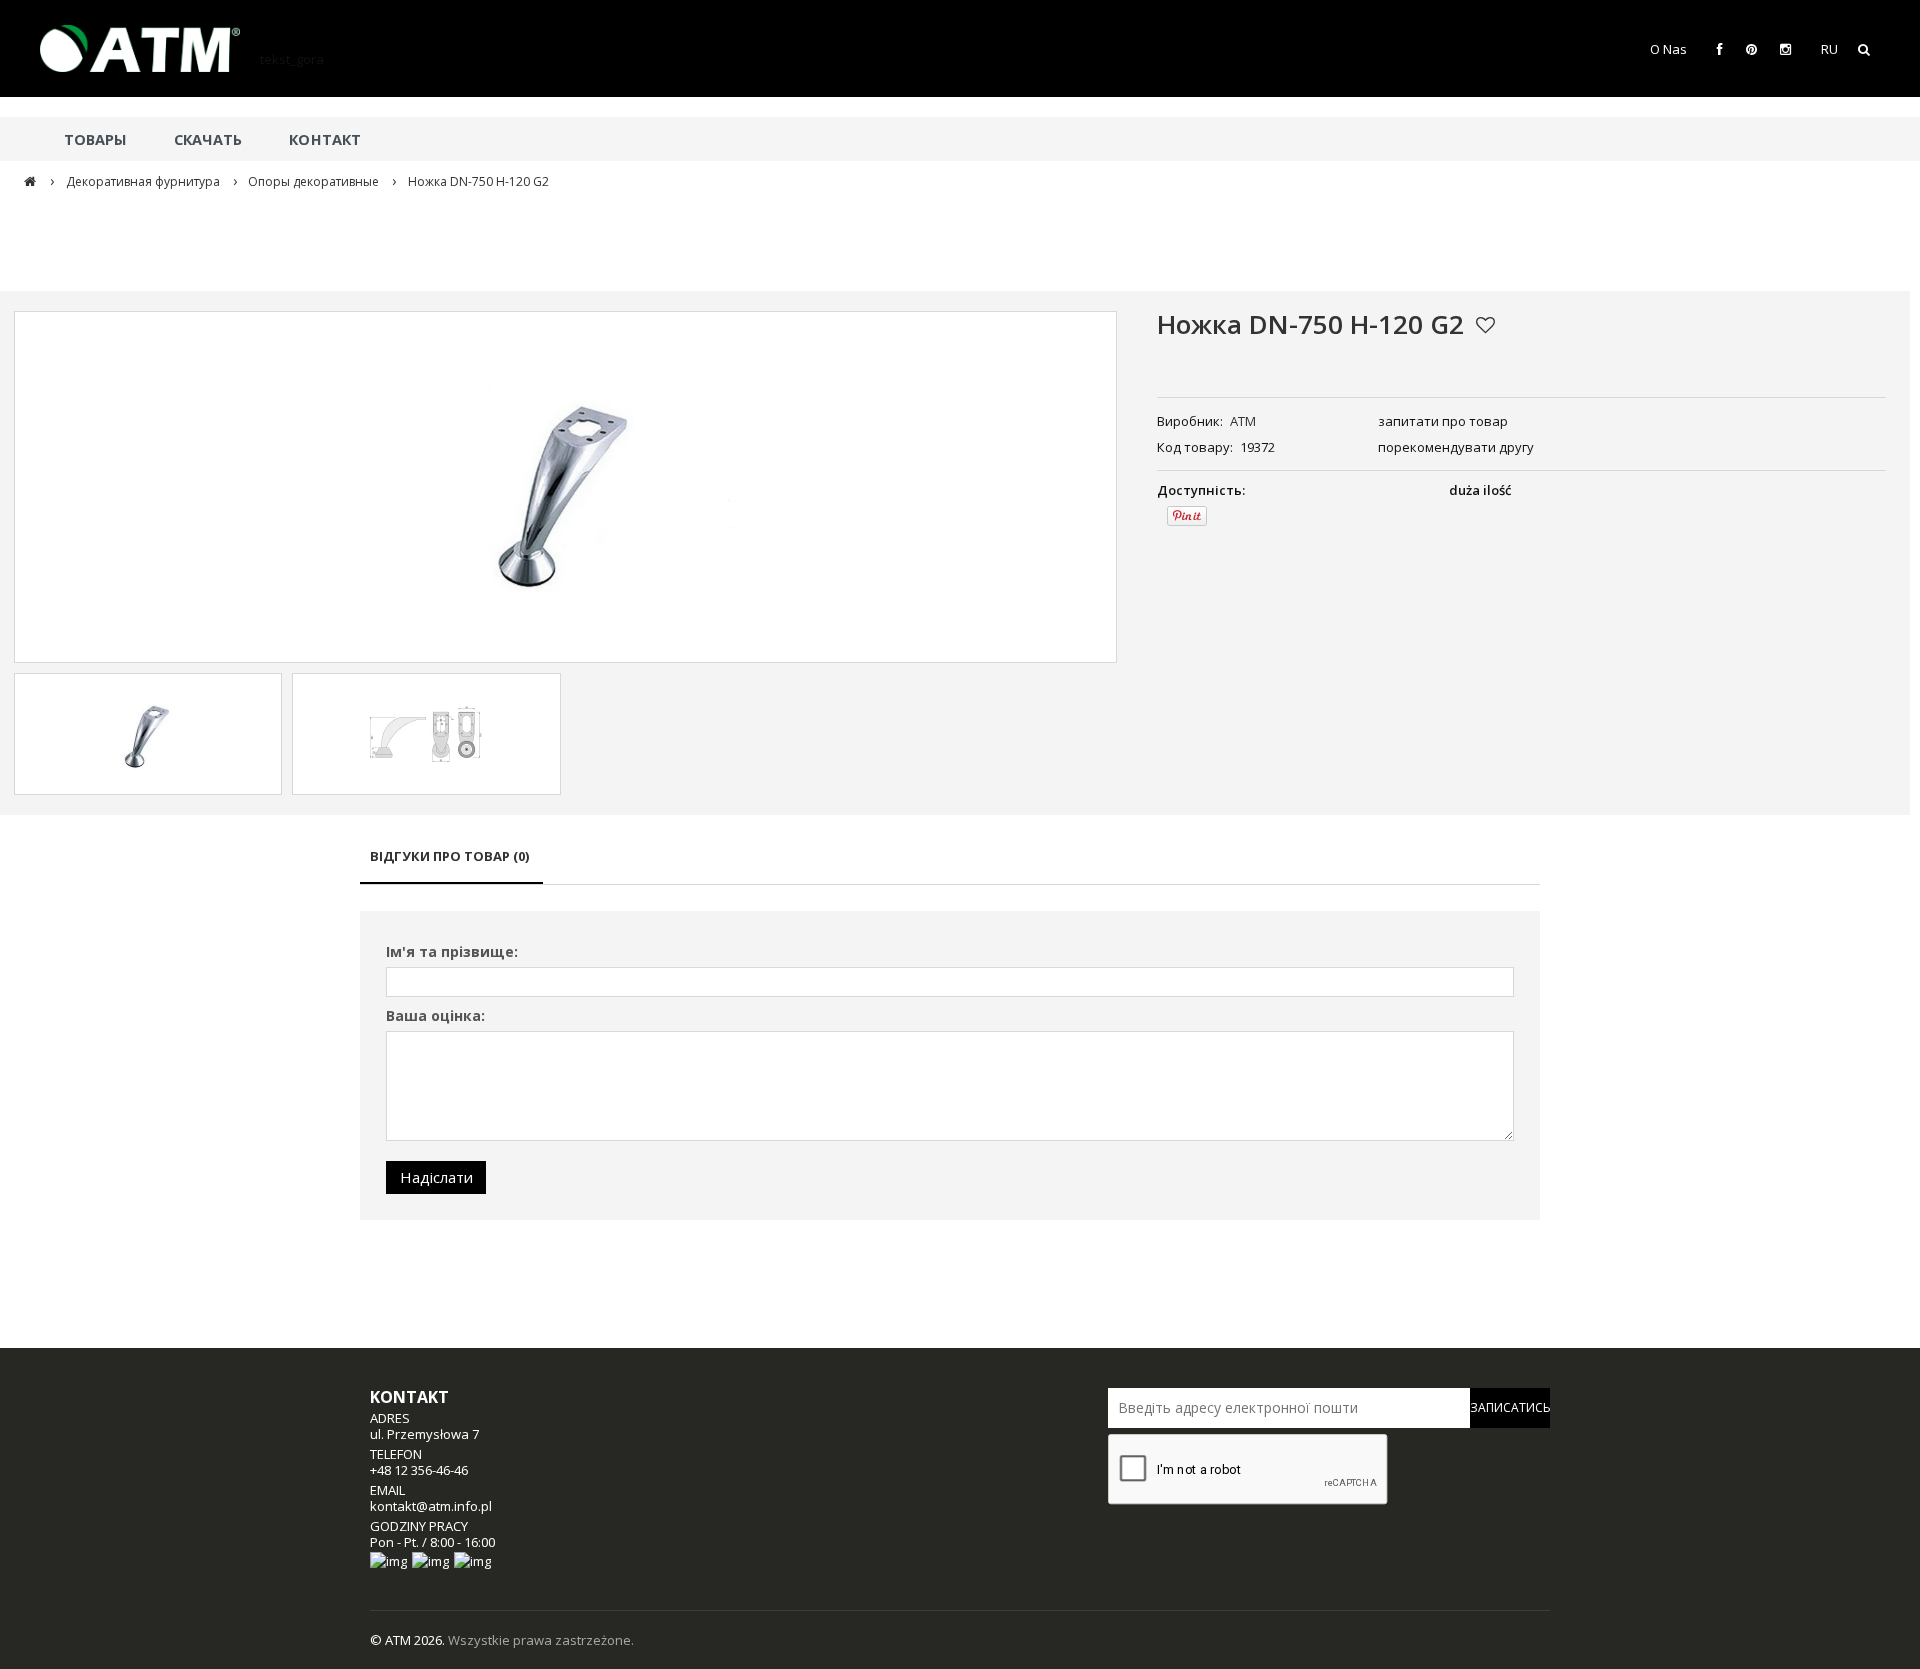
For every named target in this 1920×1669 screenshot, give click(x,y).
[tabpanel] (950, 1065)
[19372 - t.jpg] (426, 734)
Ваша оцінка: (435, 1015)
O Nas (1668, 49)
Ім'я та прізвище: (452, 951)
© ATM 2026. (409, 1640)
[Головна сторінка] (150, 48)
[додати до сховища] (1485, 325)
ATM (1243, 421)
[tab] (451, 865)
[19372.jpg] (148, 734)
